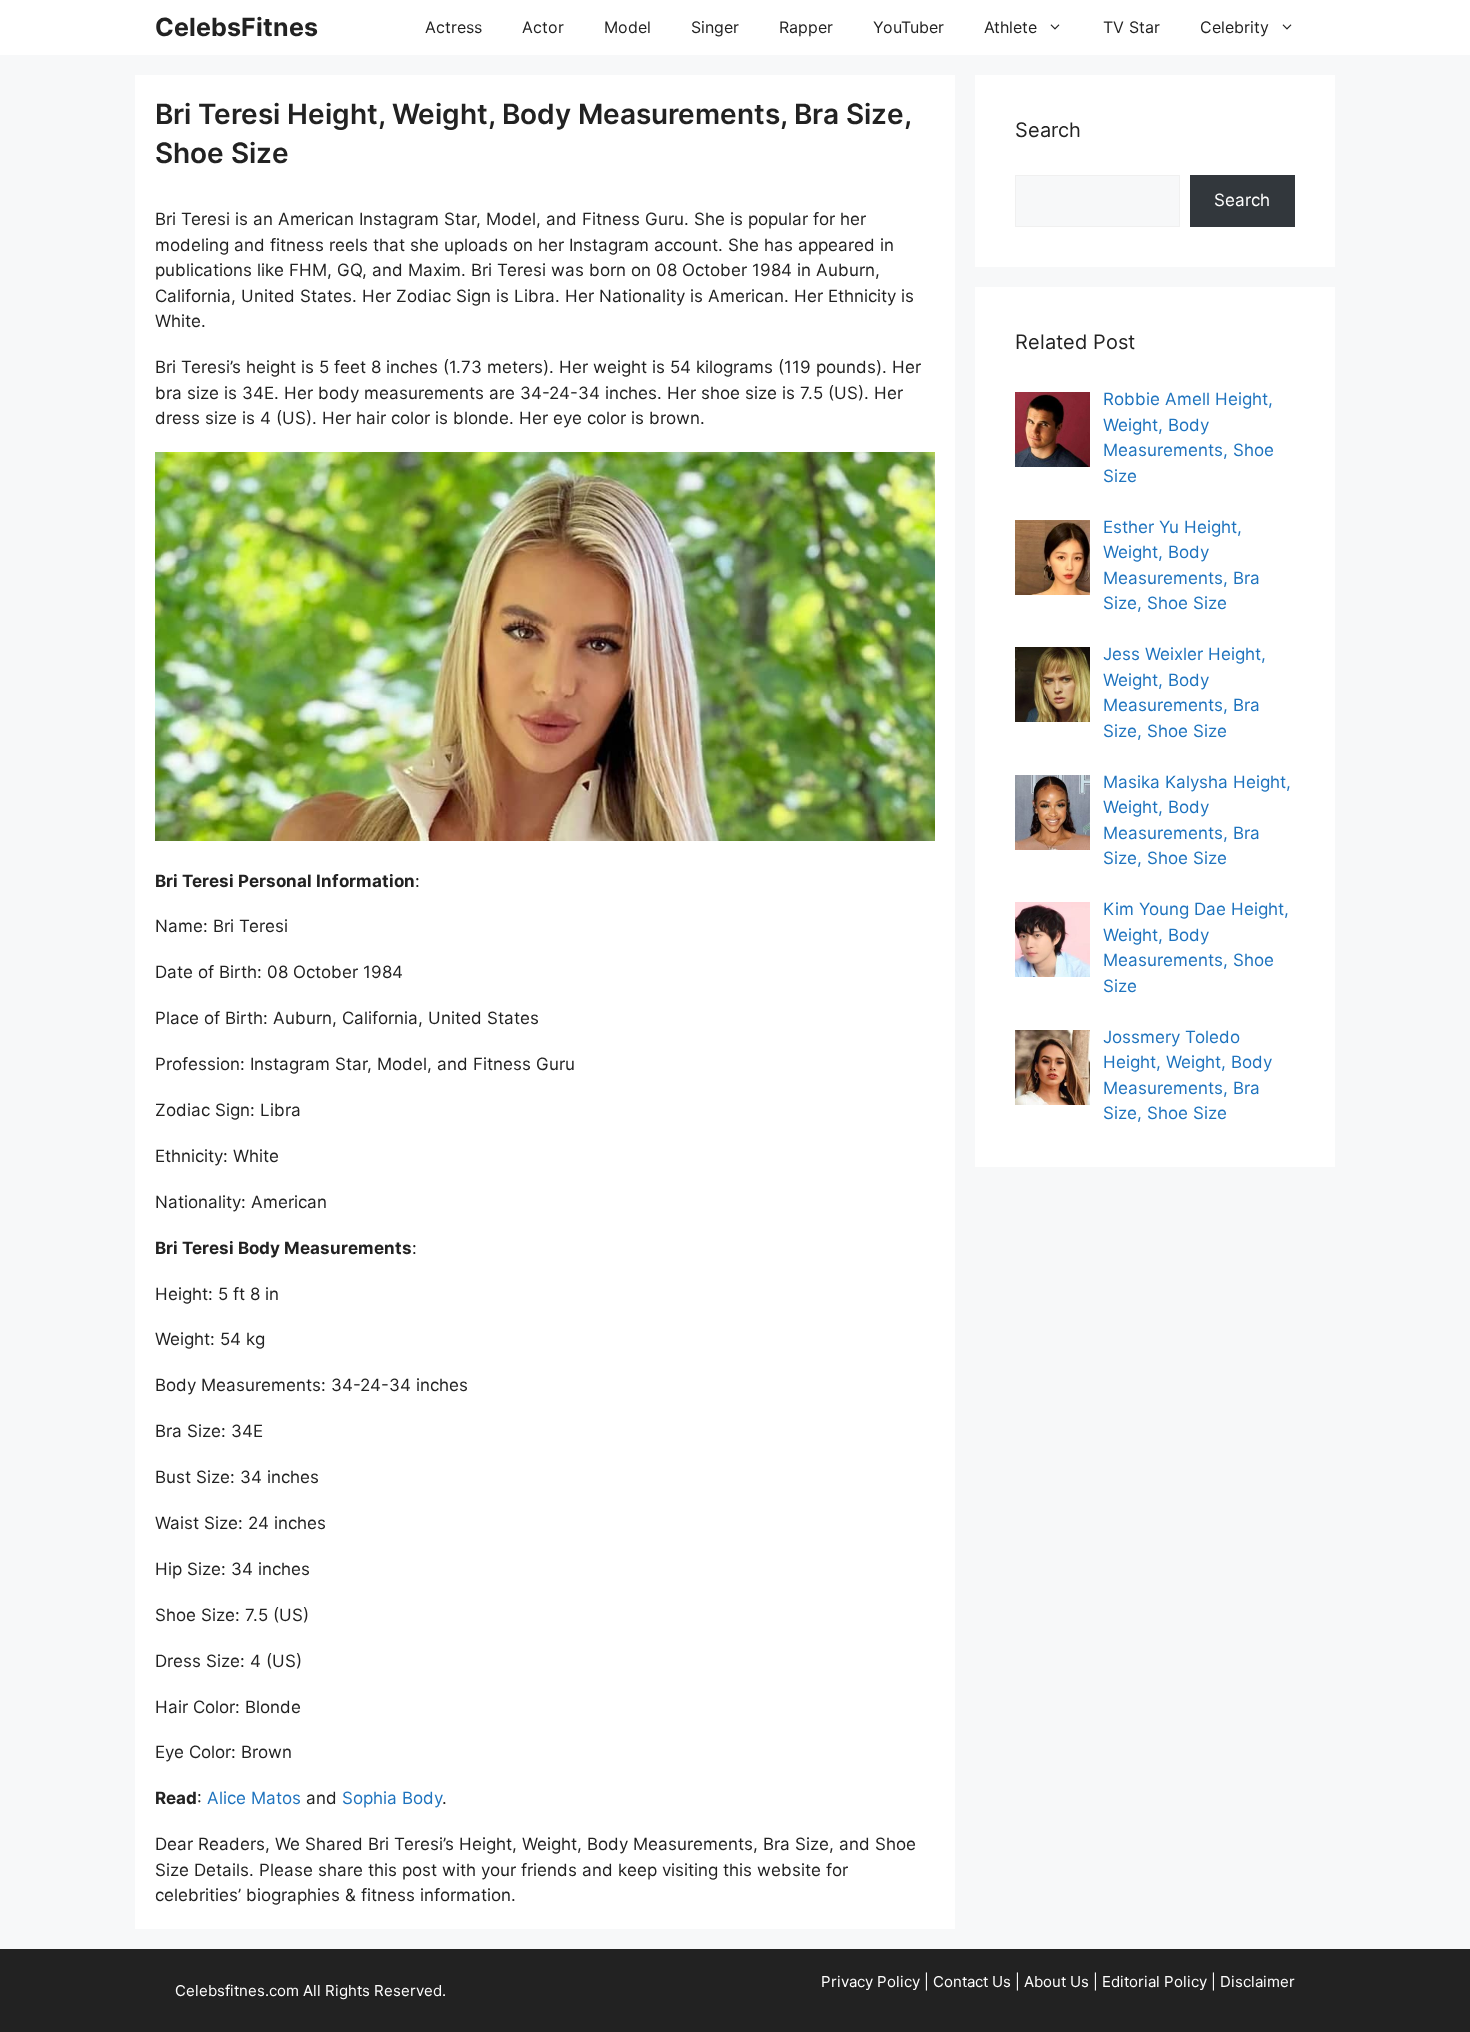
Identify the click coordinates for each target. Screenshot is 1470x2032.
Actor (543, 27)
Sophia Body (392, 1798)
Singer (715, 27)
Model (627, 27)
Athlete (1010, 27)
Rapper (806, 27)
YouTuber (908, 27)
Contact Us (972, 1981)
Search (1242, 200)
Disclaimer (1257, 1981)
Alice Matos (254, 1798)
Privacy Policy (870, 1981)
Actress (453, 27)
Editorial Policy (1154, 1981)
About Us (1056, 1981)
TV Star (1131, 27)
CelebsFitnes (236, 27)
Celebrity (1234, 27)
